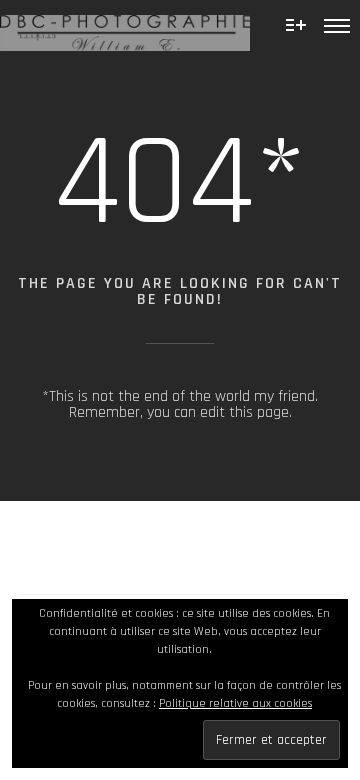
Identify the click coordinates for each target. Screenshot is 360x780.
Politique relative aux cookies (235, 703)
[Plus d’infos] (296, 25)
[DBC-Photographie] (125, 25)
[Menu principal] (337, 25)
